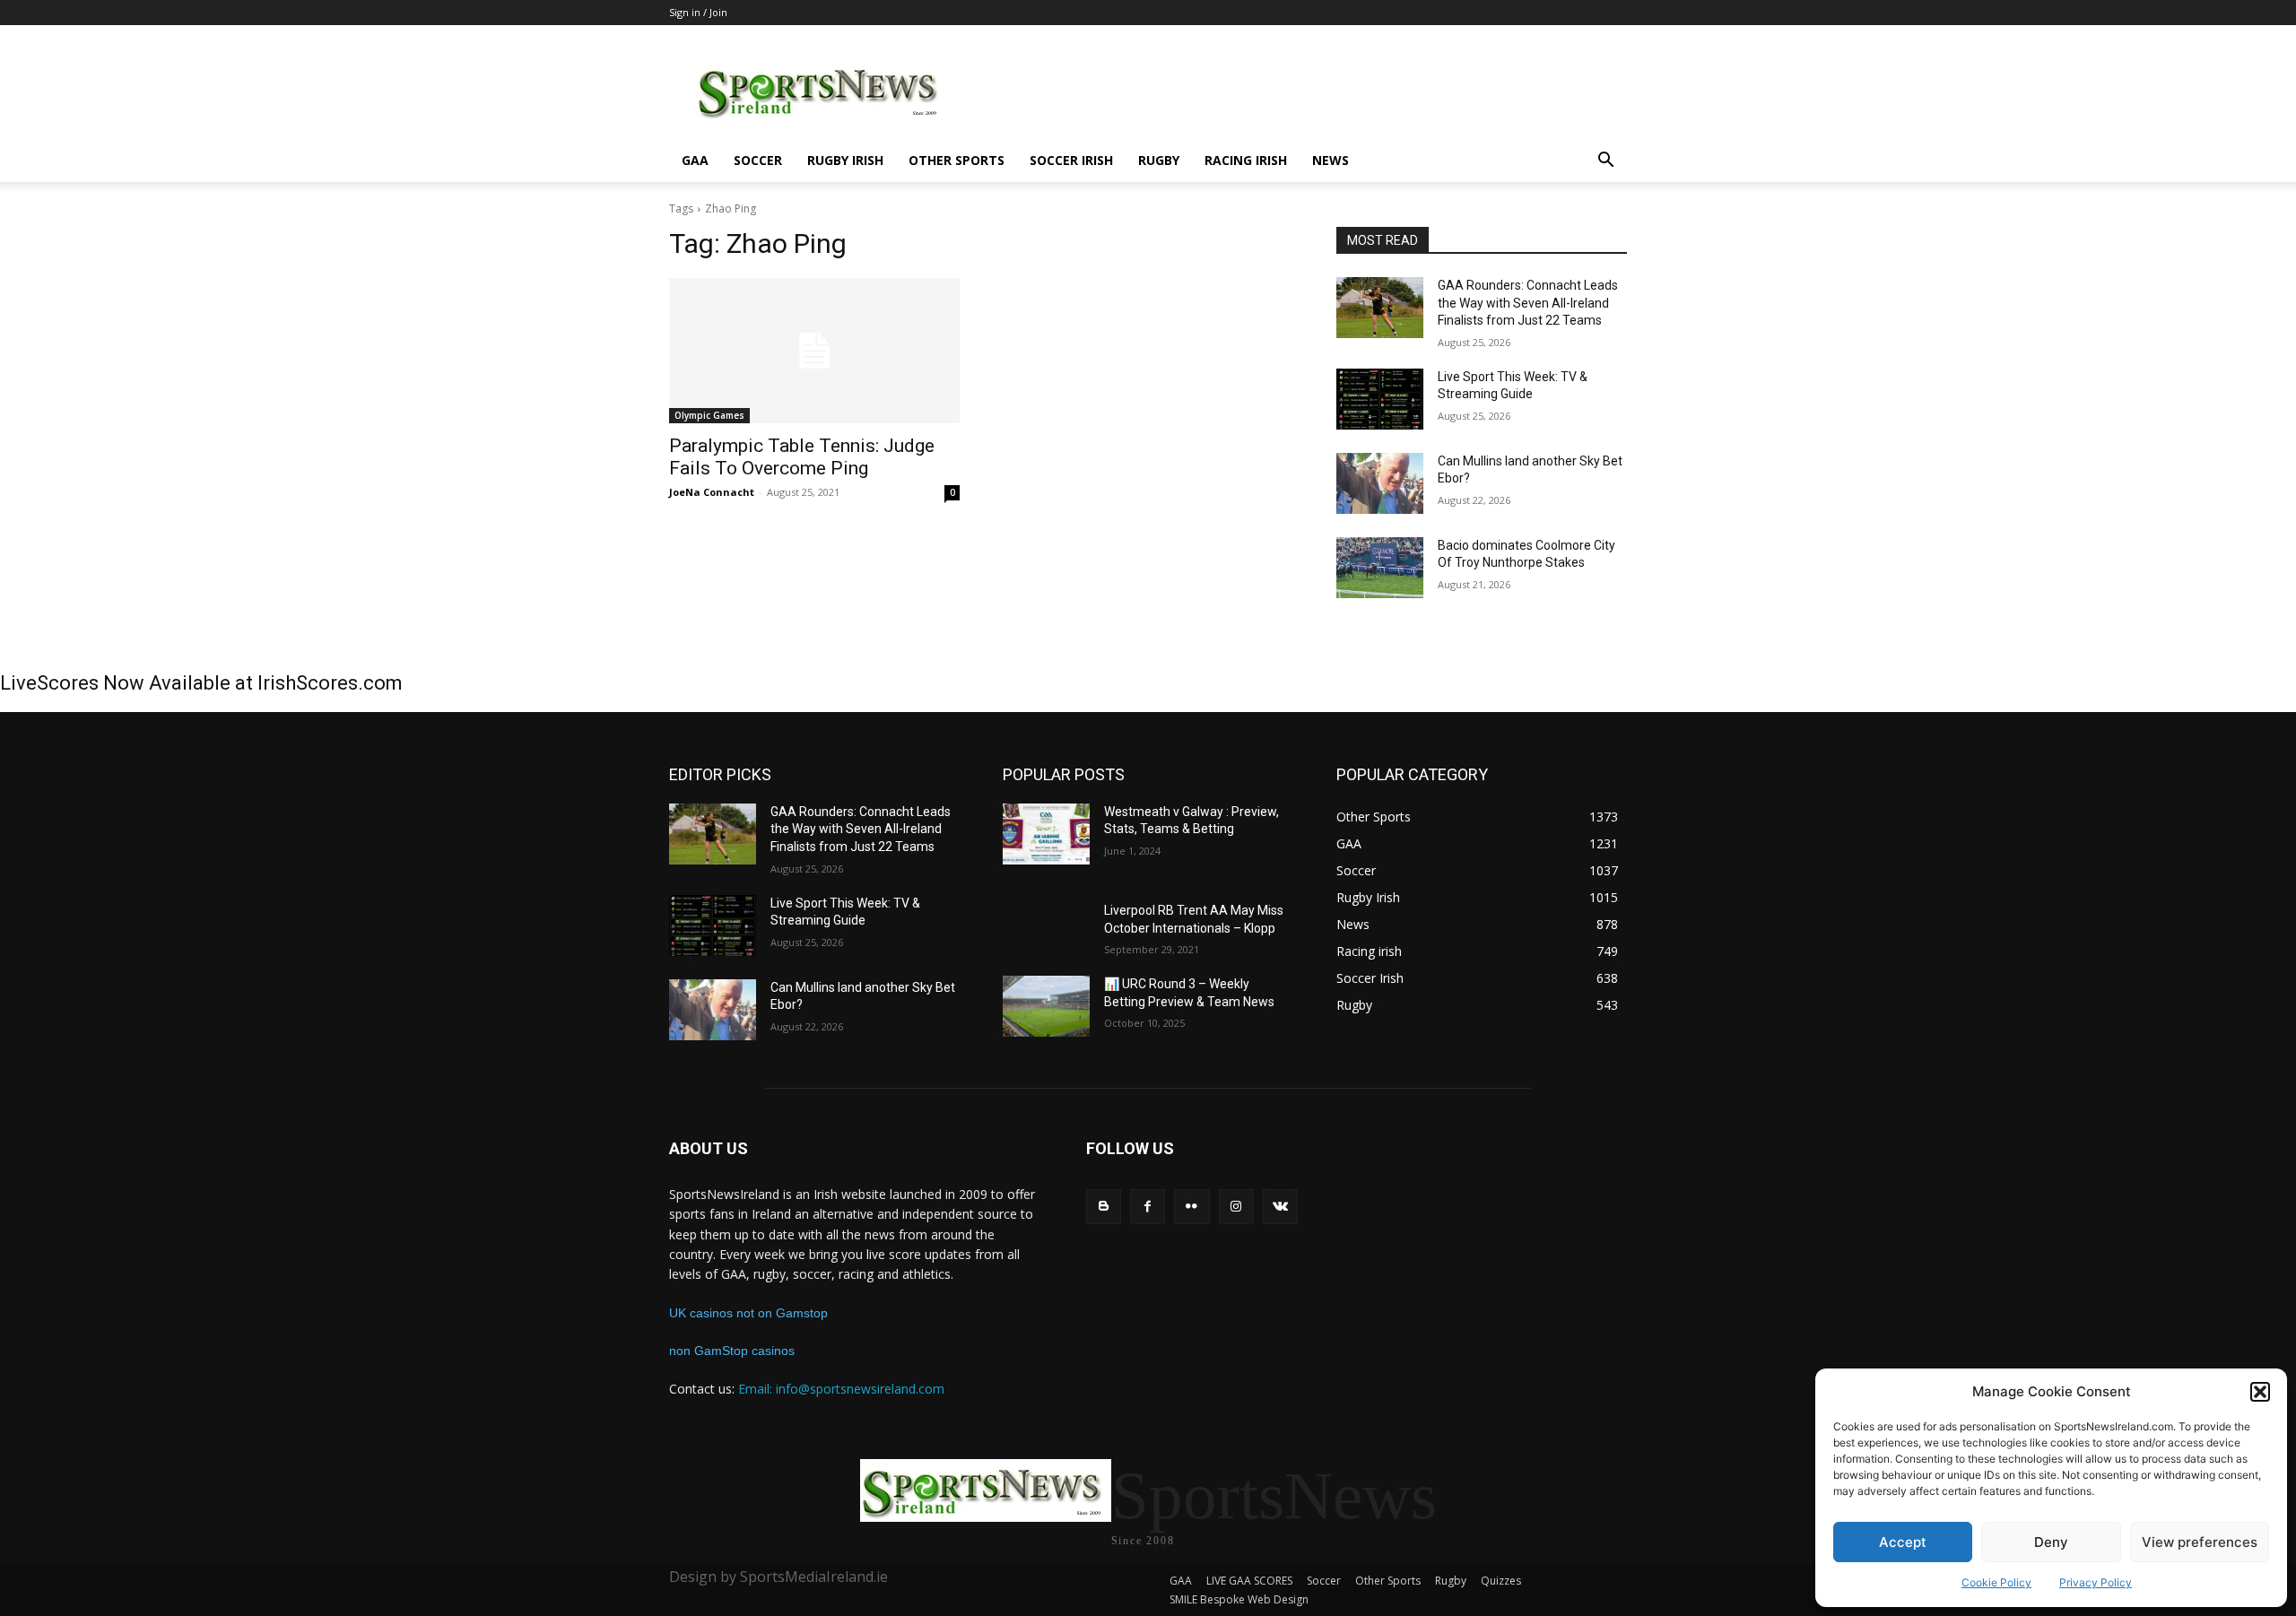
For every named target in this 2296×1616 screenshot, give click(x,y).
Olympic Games (709, 415)
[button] (2260, 1392)
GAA (695, 160)
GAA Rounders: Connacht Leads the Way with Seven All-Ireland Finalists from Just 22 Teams (1528, 303)
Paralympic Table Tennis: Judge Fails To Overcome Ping (802, 457)
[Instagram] (1236, 1207)
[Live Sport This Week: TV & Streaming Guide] (1380, 399)
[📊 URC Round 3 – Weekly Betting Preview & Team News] (1046, 1006)
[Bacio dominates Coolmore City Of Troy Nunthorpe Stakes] (1380, 568)
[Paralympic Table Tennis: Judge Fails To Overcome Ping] (814, 351)
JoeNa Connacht (712, 492)
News (1331, 160)
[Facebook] (1148, 1207)
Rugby (1159, 160)
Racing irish (1246, 160)
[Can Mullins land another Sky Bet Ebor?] (1380, 483)
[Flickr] (1191, 1207)
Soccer (758, 160)
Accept (1903, 1542)
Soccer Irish (1071, 160)
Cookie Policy (1996, 1582)
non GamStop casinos (732, 1351)
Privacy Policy (2096, 1582)
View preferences (2200, 1542)
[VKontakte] (1280, 1207)
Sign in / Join (698, 12)
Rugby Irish (845, 160)
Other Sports (957, 160)
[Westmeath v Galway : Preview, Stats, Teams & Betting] (1046, 834)
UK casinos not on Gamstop (748, 1313)
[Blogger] (1104, 1207)
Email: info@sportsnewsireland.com (841, 1389)
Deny (2051, 1542)
